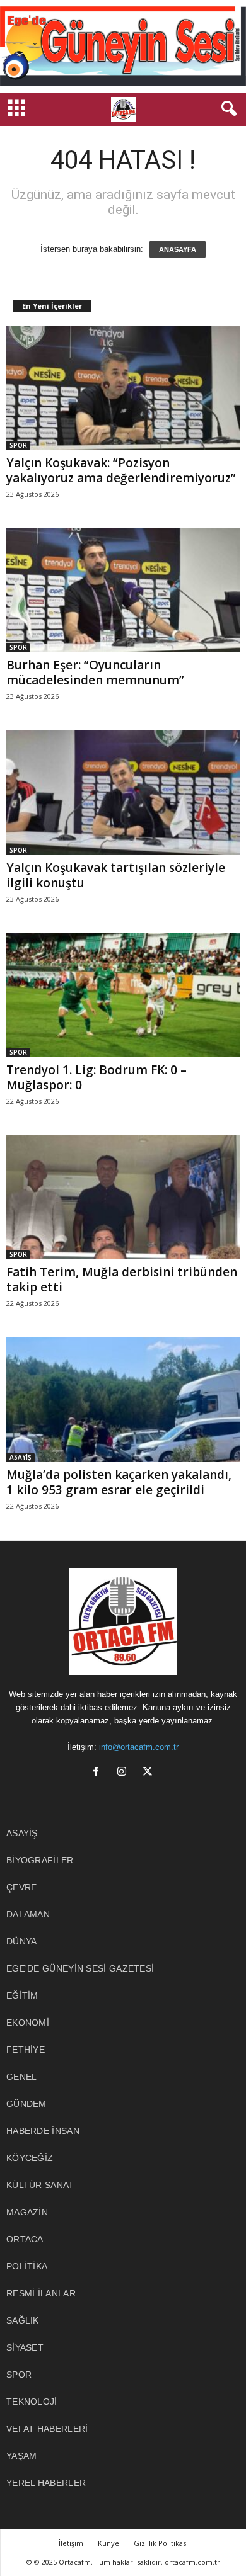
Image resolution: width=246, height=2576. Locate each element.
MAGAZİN (27, 2212)
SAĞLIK (23, 2320)
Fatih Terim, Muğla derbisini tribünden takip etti (122, 1279)
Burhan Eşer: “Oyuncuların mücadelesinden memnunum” (95, 672)
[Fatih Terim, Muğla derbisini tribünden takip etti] (123, 1197)
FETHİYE (26, 2050)
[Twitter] (149, 1773)
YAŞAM (22, 2456)
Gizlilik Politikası (161, 2543)
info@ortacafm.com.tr (139, 1747)
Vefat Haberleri (47, 2429)
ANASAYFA (178, 249)
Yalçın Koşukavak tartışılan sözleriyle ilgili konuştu (116, 875)
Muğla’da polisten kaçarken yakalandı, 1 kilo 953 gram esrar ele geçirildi (119, 1482)
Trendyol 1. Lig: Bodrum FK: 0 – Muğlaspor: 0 (97, 1077)
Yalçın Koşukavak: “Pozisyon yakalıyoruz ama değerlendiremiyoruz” (121, 470)
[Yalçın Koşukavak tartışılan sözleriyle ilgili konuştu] (123, 792)
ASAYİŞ (20, 1457)
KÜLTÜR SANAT (40, 2185)
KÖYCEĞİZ (30, 2158)
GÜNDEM (26, 2104)
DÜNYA (22, 1941)
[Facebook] (99, 1773)
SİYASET (25, 2347)
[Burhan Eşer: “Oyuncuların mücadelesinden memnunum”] (123, 590)
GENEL (22, 2077)
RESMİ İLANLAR (41, 2293)
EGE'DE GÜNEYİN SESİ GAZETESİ (80, 1968)
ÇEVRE (22, 1887)
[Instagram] (125, 1773)
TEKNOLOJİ (32, 2402)
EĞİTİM (22, 1995)
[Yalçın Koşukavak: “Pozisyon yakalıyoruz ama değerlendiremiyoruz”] (123, 388)
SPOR (18, 445)
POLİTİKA (27, 2266)
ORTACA (25, 2239)
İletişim (71, 2543)
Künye (108, 2543)
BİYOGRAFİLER (40, 1860)
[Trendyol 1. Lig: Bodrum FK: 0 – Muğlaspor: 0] (123, 995)
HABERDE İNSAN (43, 2131)
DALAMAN (28, 1914)
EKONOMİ (28, 2023)
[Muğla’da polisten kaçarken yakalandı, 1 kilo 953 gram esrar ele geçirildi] (123, 1399)
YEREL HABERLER (46, 2483)
